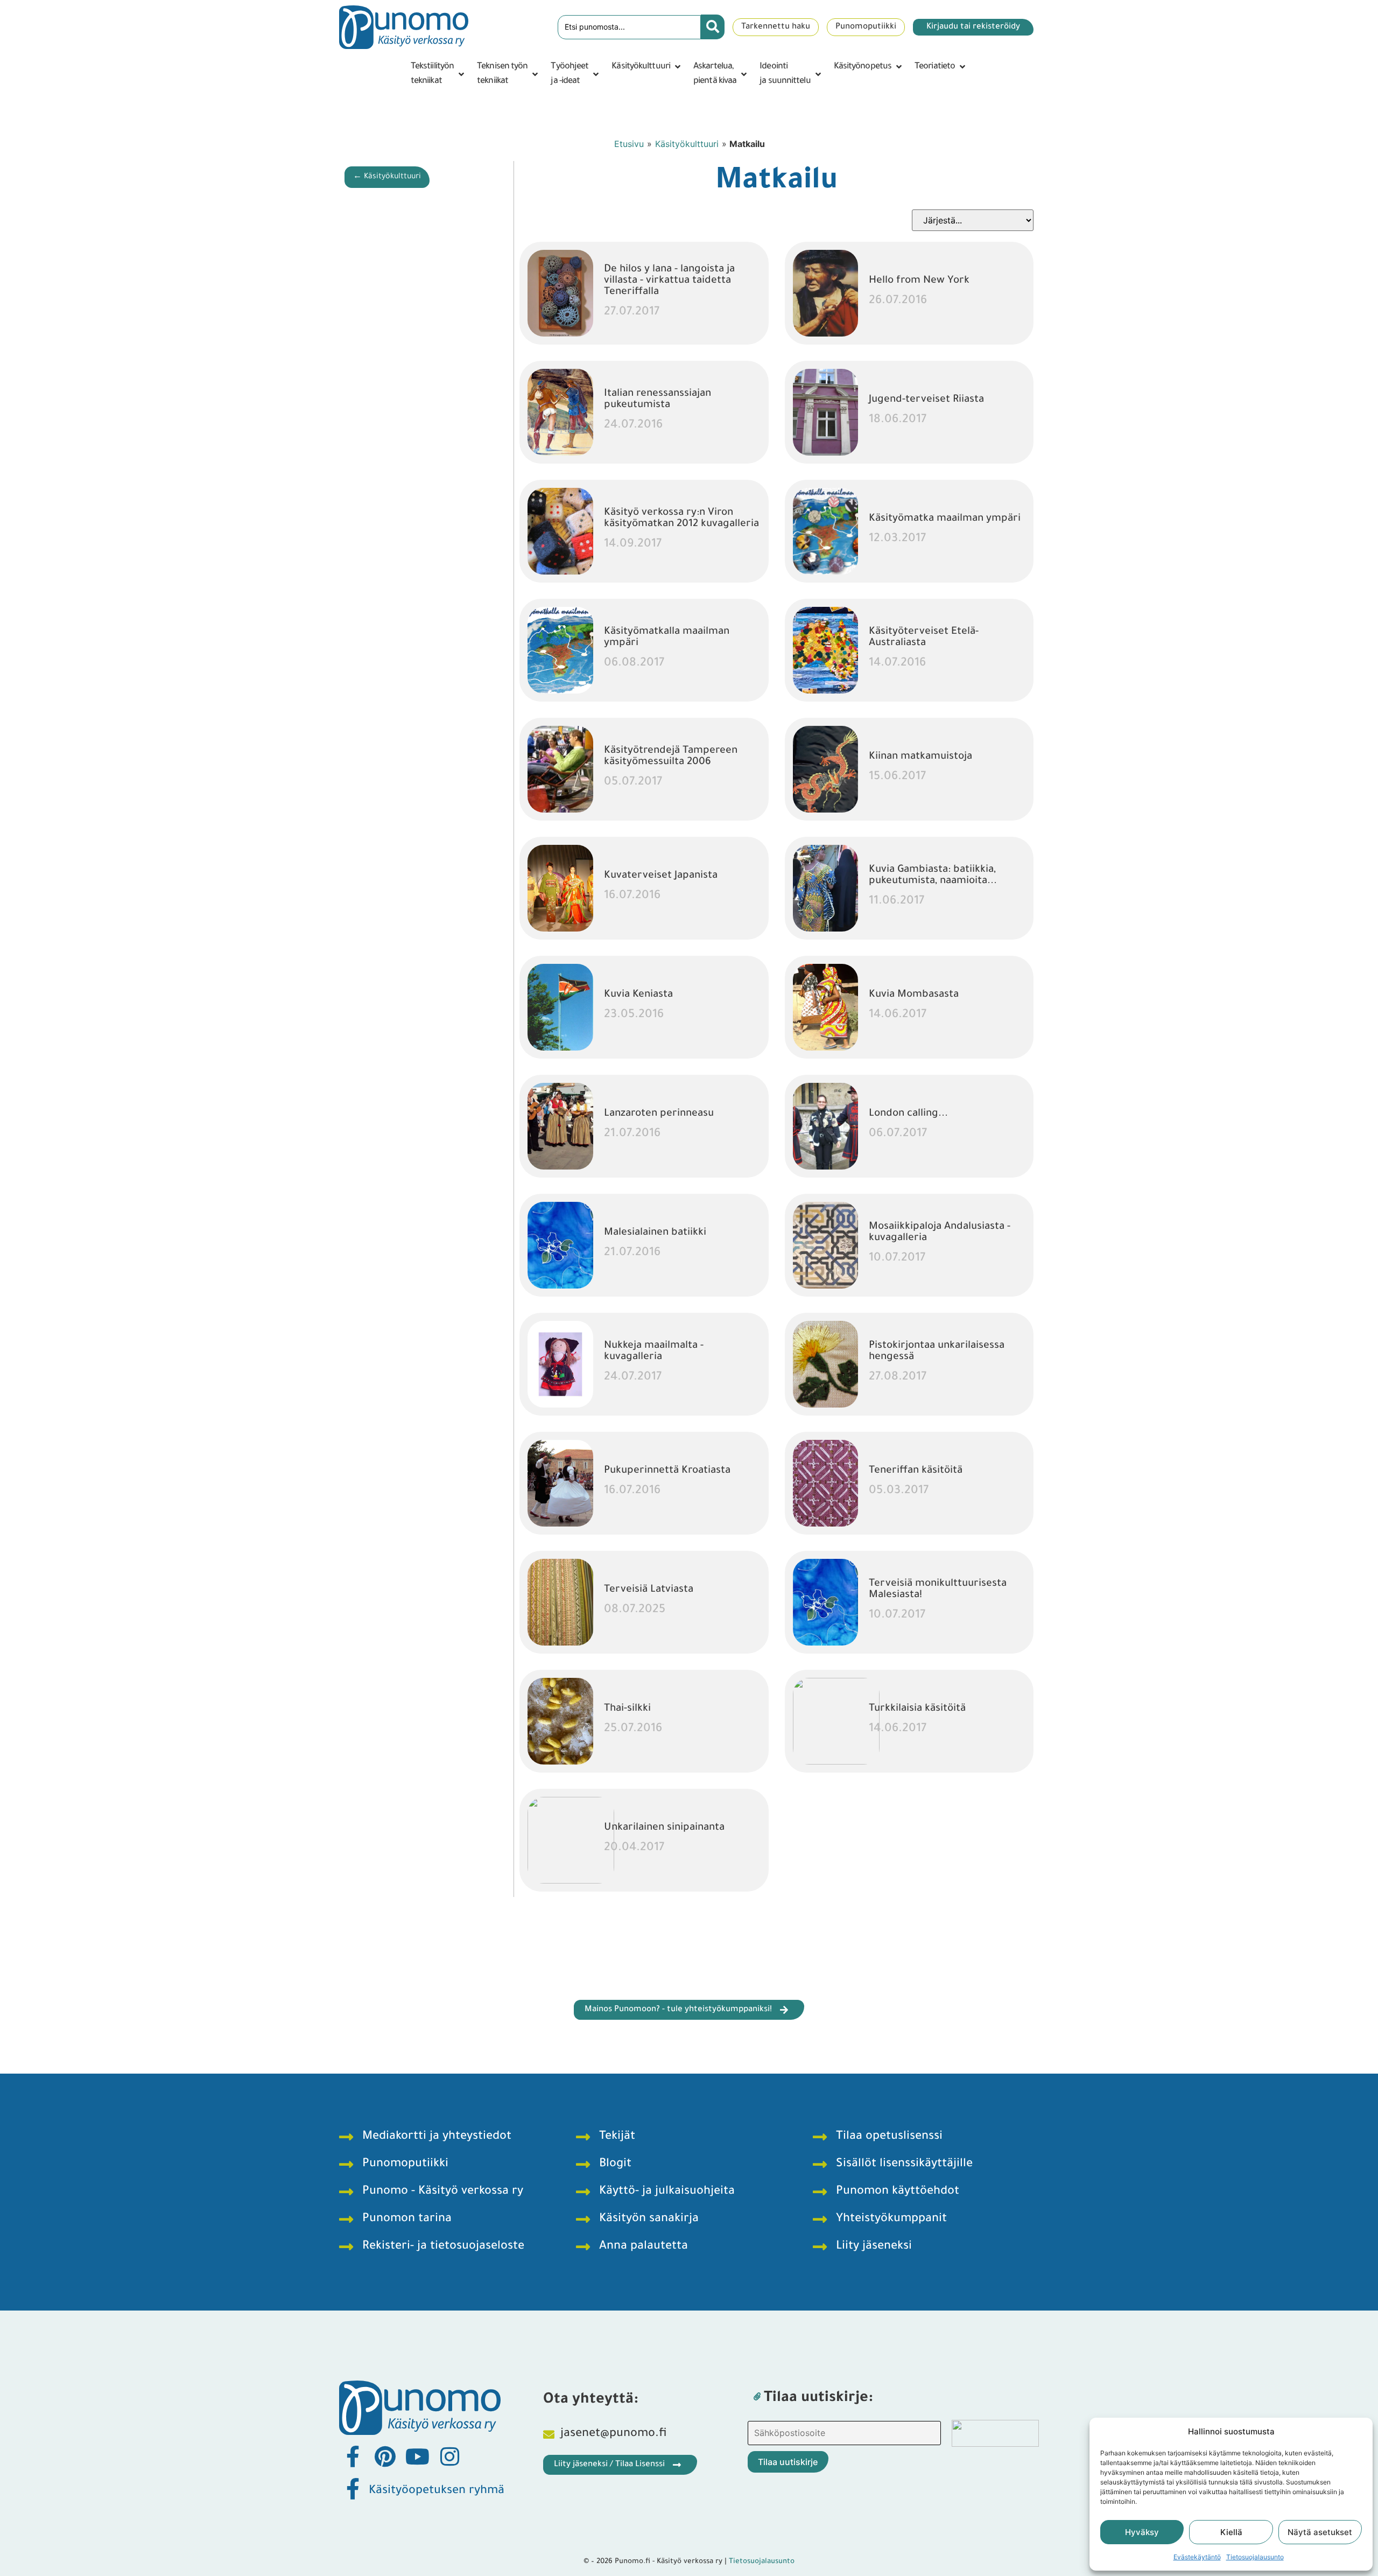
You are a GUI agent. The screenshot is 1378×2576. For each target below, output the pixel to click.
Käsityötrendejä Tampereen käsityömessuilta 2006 (671, 757)
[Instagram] (449, 2456)
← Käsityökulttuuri (387, 177)
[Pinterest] (385, 2456)
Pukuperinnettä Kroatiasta (667, 1471)
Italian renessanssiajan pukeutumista (658, 400)
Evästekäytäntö (1197, 2557)
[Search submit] (713, 27)
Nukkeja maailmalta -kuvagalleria (654, 1352)
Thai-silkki (627, 1709)
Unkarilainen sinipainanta (664, 1828)
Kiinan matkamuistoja (920, 757)
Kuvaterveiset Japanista (661, 876)
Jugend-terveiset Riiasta (926, 400)
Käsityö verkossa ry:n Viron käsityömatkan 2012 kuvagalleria (681, 519)
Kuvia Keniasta (638, 995)
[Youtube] (417, 2456)
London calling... (908, 1114)
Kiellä (1231, 2532)
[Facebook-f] (353, 2456)
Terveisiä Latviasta (649, 1590)
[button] (438, 74)
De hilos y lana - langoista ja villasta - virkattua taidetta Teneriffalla (669, 281)
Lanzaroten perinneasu (659, 1114)
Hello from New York (919, 281)
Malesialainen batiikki (655, 1233)
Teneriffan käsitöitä (916, 1471)
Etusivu (629, 144)
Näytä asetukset (1320, 2532)
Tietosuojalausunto (1255, 2557)
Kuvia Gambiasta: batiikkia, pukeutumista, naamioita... (933, 876)
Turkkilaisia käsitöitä (917, 1709)
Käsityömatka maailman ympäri (945, 519)
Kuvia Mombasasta (914, 995)
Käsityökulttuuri (687, 144)
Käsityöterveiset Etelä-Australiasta (924, 638)
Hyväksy (1142, 2532)
